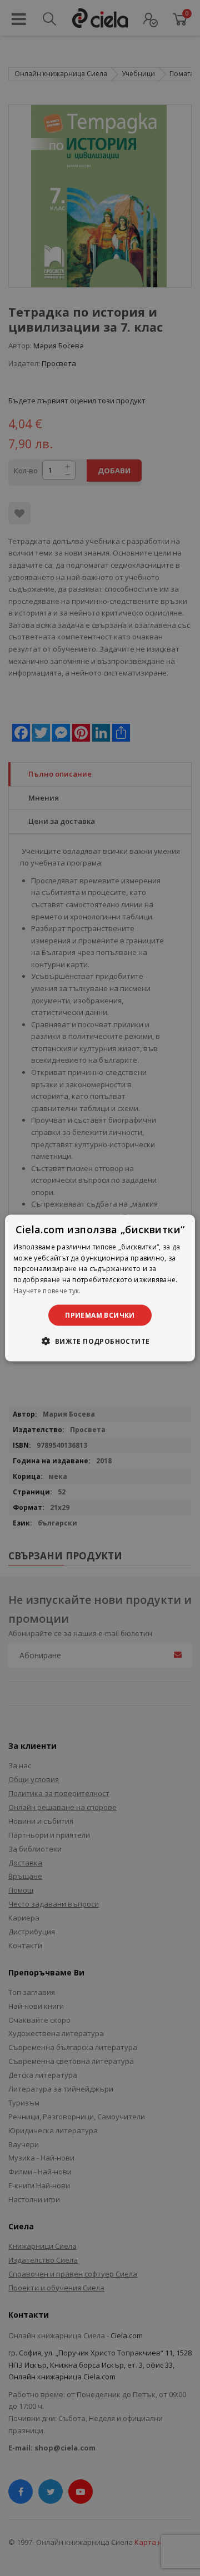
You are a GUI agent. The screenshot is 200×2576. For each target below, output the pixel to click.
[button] (100, 1341)
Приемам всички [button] (100, 1315)
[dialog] (100, 1288)
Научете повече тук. (47, 1291)
